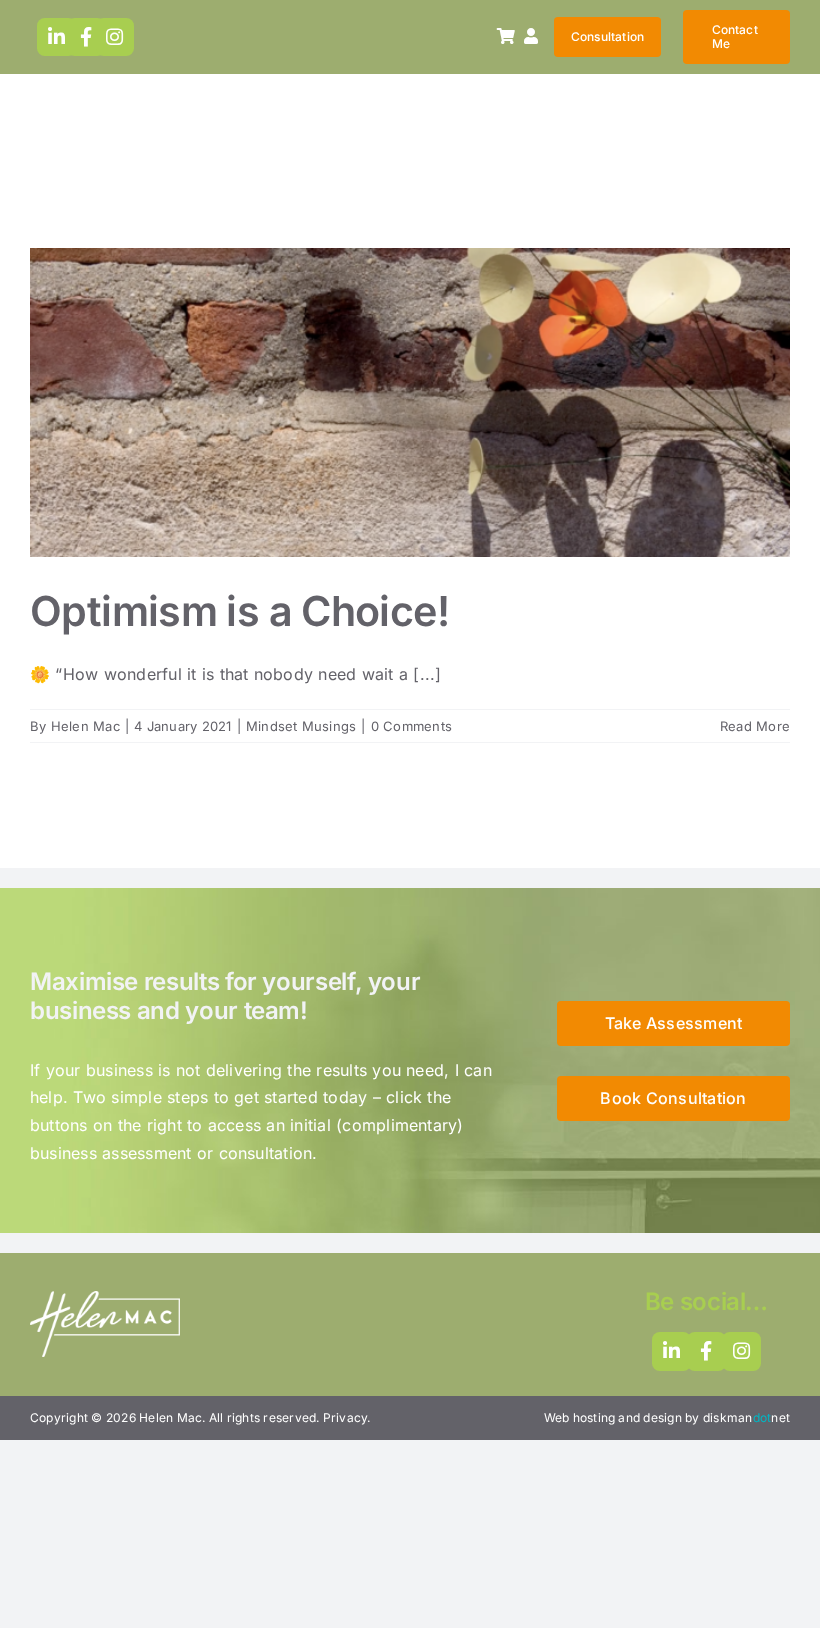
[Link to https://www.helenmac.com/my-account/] (531, 36)
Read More (755, 726)
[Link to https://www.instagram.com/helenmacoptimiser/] (115, 37)
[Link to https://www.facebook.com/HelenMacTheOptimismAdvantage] (86, 37)
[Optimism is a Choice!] (410, 402)
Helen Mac (85, 726)
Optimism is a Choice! (410, 370)
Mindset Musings (410, 441)
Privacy (345, 1417)
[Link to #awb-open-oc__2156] (506, 36)
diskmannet (746, 1417)
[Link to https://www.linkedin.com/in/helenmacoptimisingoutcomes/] (56, 37)
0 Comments (411, 726)
